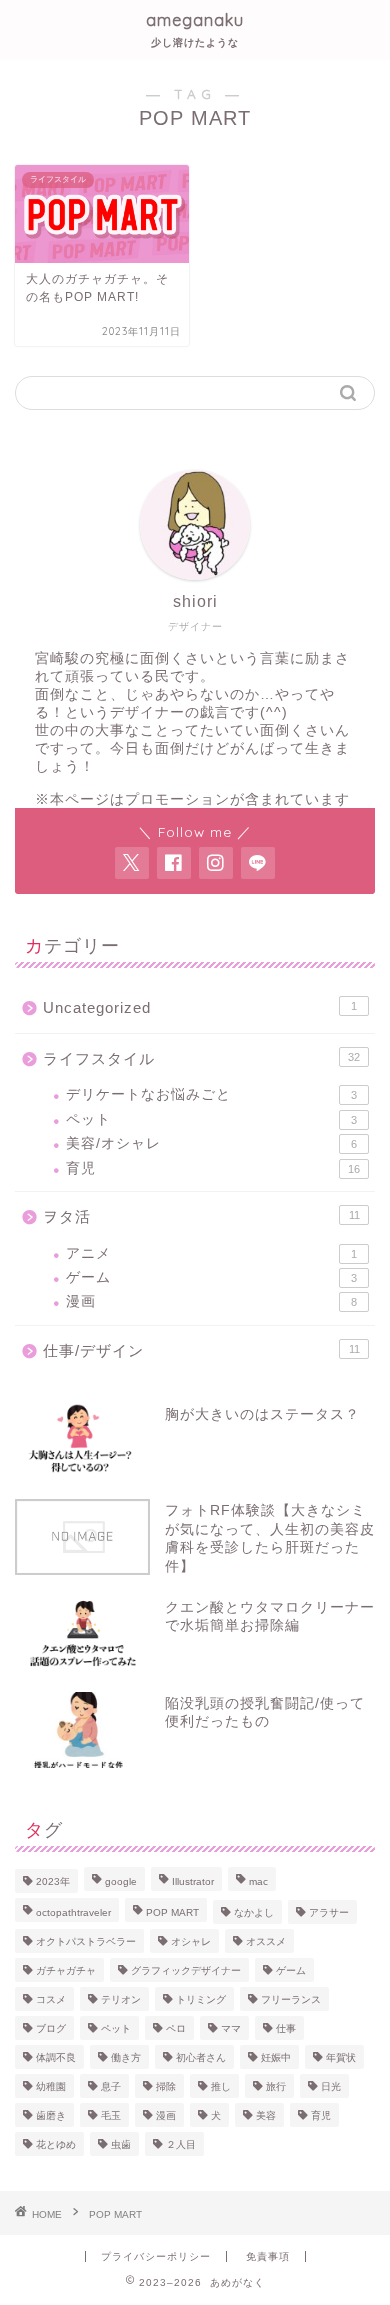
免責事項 (268, 2256)
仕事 (286, 2028)
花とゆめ (56, 2144)
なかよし (254, 1912)
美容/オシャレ (211, 1143)
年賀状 (341, 2057)
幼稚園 (51, 2086)
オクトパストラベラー (86, 1941)
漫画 (211, 1301)
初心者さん (201, 2057)
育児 (213, 1168)
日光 (331, 2086)
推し (221, 2086)
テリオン (121, 1999)
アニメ (211, 1253)
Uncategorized (200, 1007)
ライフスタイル (201, 1058)
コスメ (51, 1999)
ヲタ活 (201, 1216)
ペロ (176, 2028)
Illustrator (193, 1881)
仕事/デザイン (201, 1350)
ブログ (51, 2028)
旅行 (276, 2086)
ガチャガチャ (66, 1970)
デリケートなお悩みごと (211, 1094)
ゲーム (211, 1277)
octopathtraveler (73, 1912)
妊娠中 (276, 2057)
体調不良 (56, 2057)
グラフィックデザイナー (186, 1970)
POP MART (172, 1912)
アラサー (329, 1912)
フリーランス (291, 1999)
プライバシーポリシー (156, 2256)
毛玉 (111, 2115)
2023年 (53, 1881)
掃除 (166, 2086)
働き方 (126, 2057)
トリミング (201, 1999)
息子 (111, 2086)
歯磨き (51, 2115)
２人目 (181, 2144)
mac (258, 1881)
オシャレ (191, 1941)
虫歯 (121, 2144)
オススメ (266, 1941)
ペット (211, 1119)
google (121, 1881)
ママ (231, 2028)
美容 (266, 2115)
